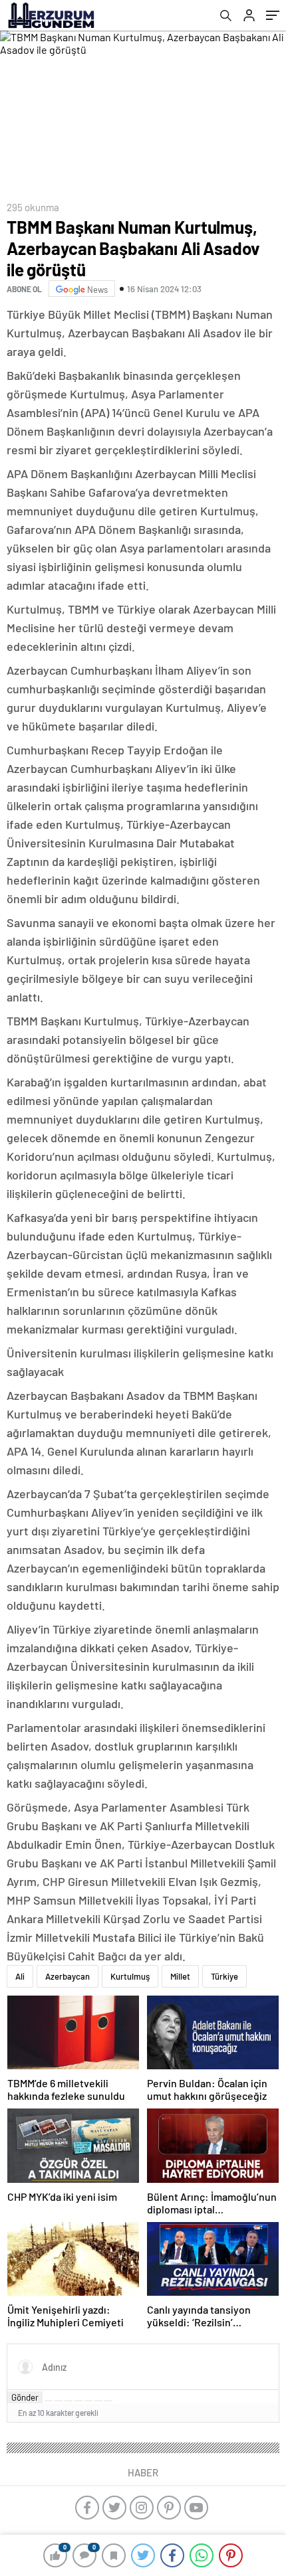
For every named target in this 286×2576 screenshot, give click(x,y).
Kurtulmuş (130, 1976)
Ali (20, 1976)
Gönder (25, 2397)
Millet (180, 1976)
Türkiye (224, 1976)
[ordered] (78, 2401)
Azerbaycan (68, 1976)
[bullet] (88, 2401)
